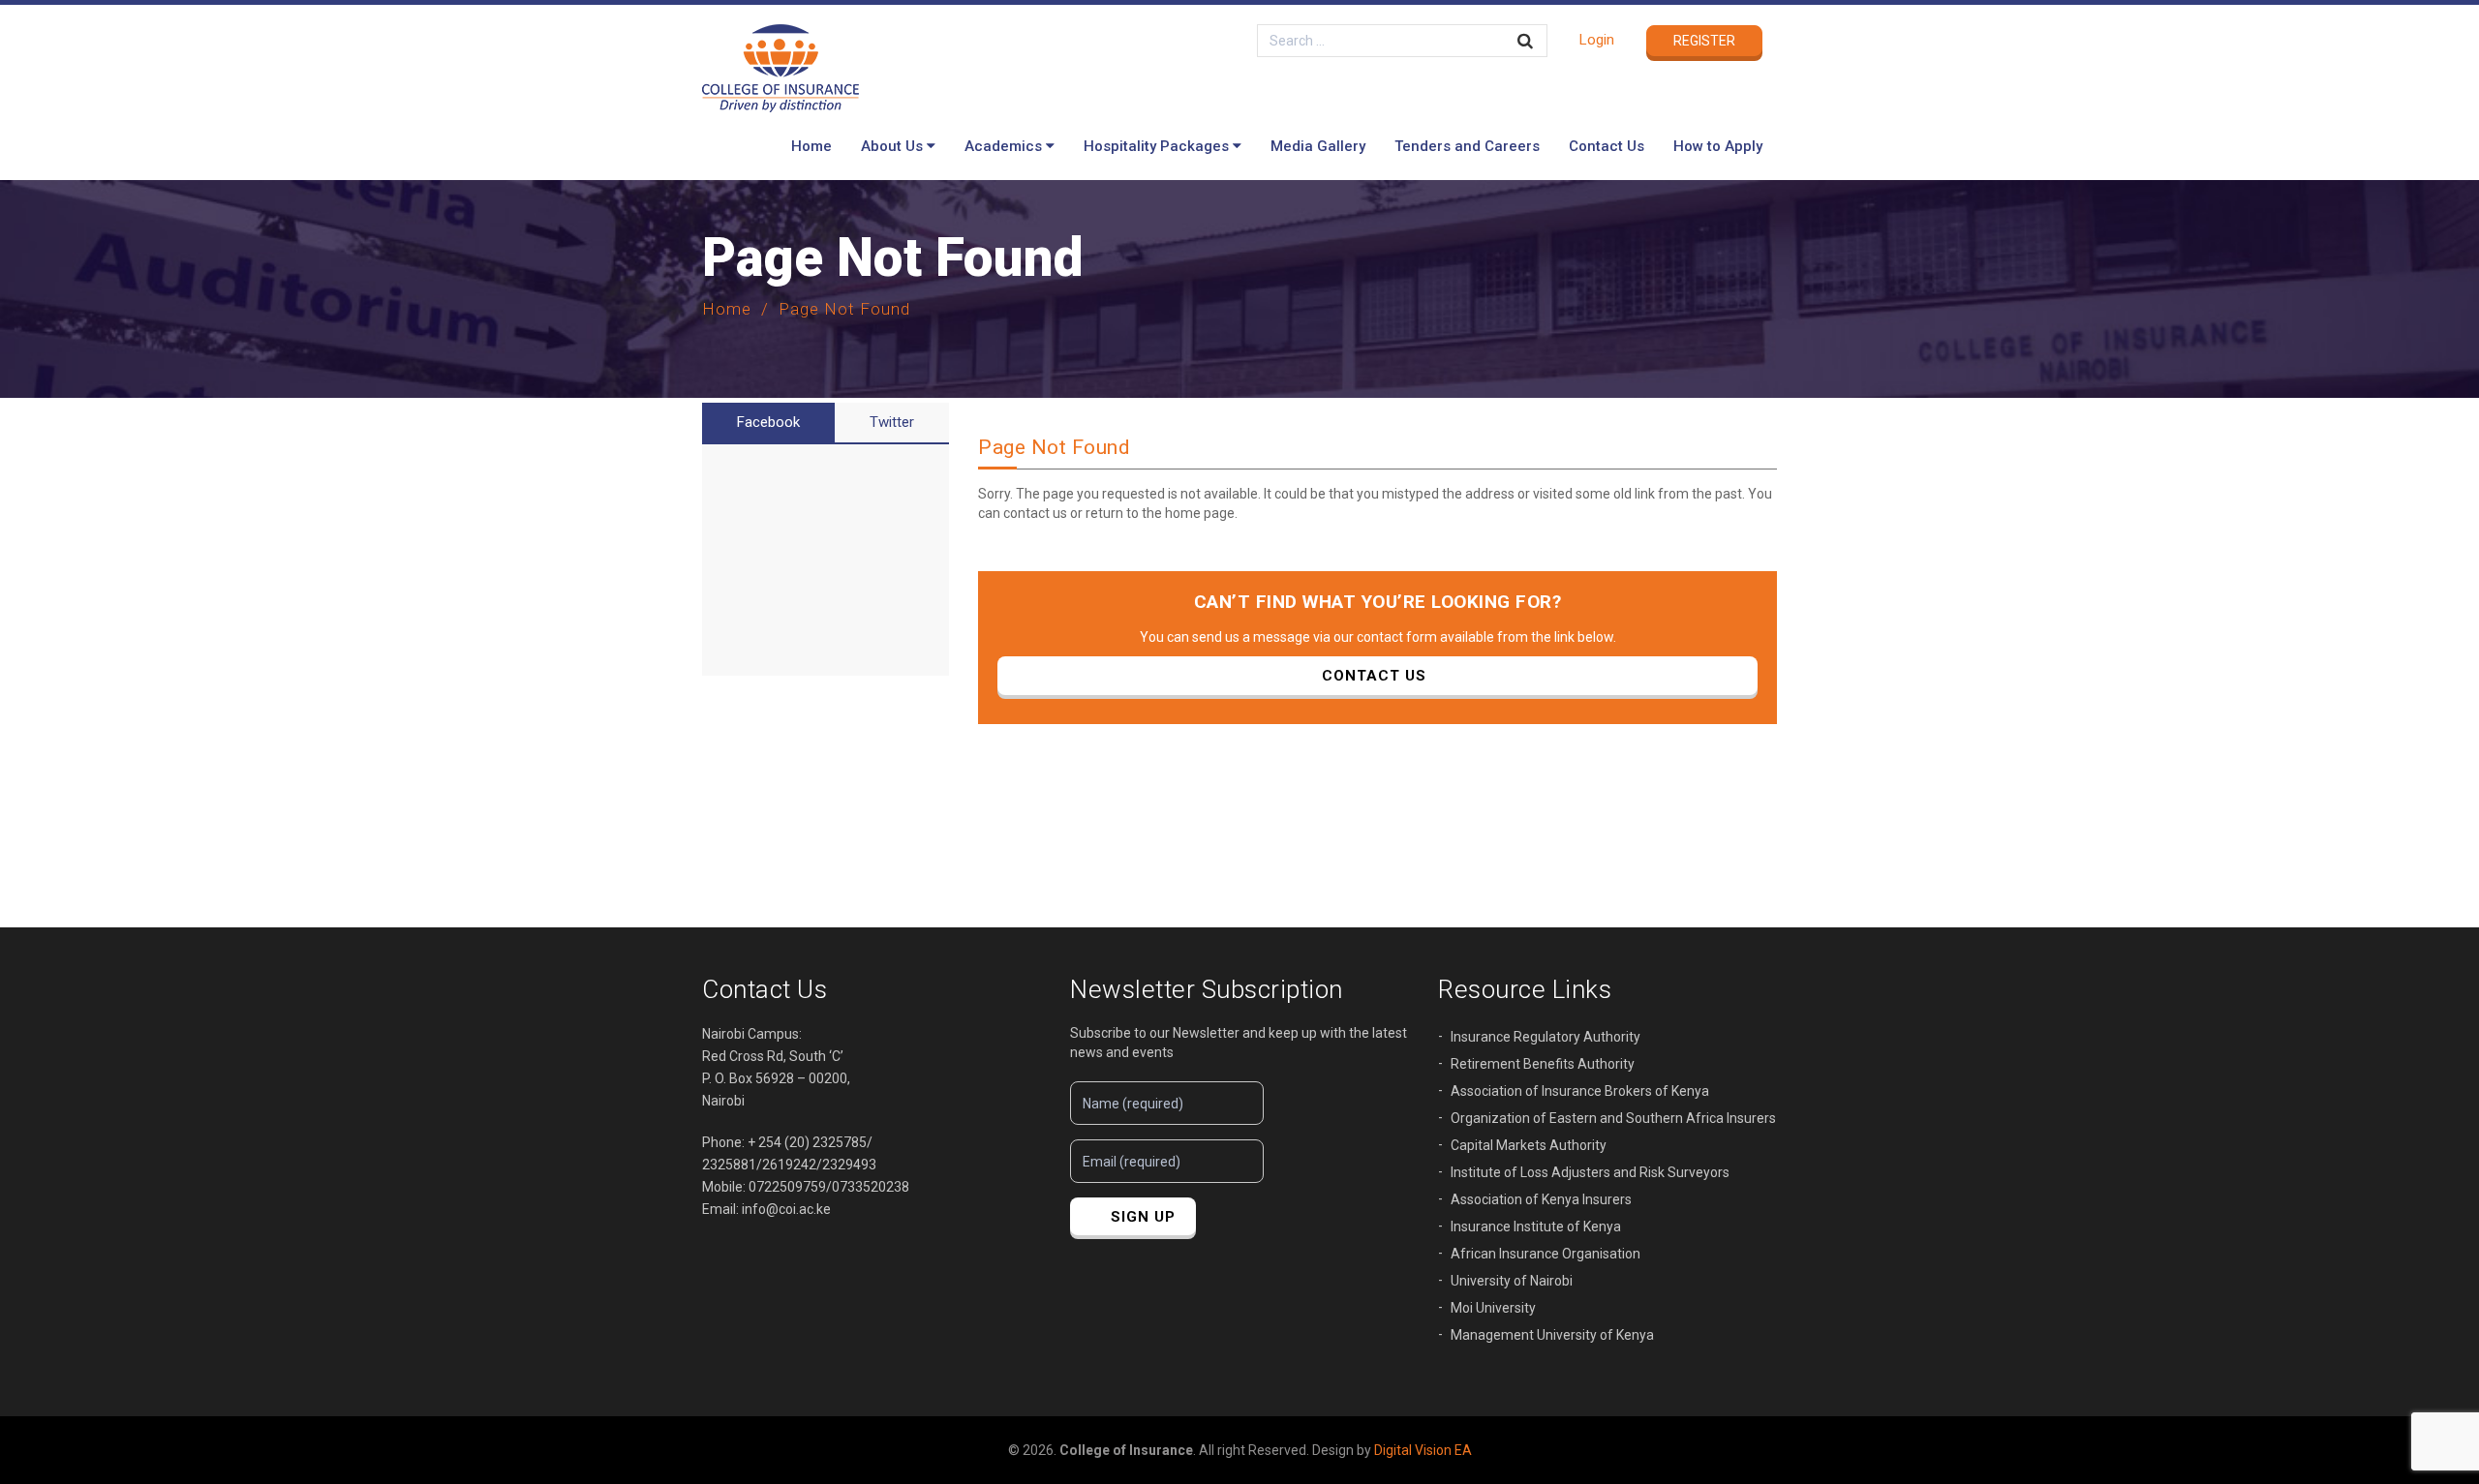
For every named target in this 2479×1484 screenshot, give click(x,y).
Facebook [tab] (768, 422)
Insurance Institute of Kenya (1536, 1227)
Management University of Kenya (1552, 1335)
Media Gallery (1318, 146)
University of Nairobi (1512, 1281)
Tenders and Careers (1467, 146)
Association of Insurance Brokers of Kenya (1580, 1091)
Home (811, 146)
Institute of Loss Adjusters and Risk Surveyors (1590, 1172)
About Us (892, 146)
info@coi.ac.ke (786, 1209)
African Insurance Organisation (1546, 1254)
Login (1597, 40)
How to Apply (1718, 146)
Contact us (1374, 676)
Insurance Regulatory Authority (1546, 1037)
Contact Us (1607, 146)
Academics (1003, 146)
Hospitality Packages (1156, 146)
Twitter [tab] (892, 422)
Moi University (1493, 1308)
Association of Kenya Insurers (1541, 1199)
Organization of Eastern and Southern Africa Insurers (1613, 1118)
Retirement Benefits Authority (1543, 1064)
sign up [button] (1143, 1217)
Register (1704, 41)
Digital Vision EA (1423, 1450)
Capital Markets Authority (1529, 1145)
